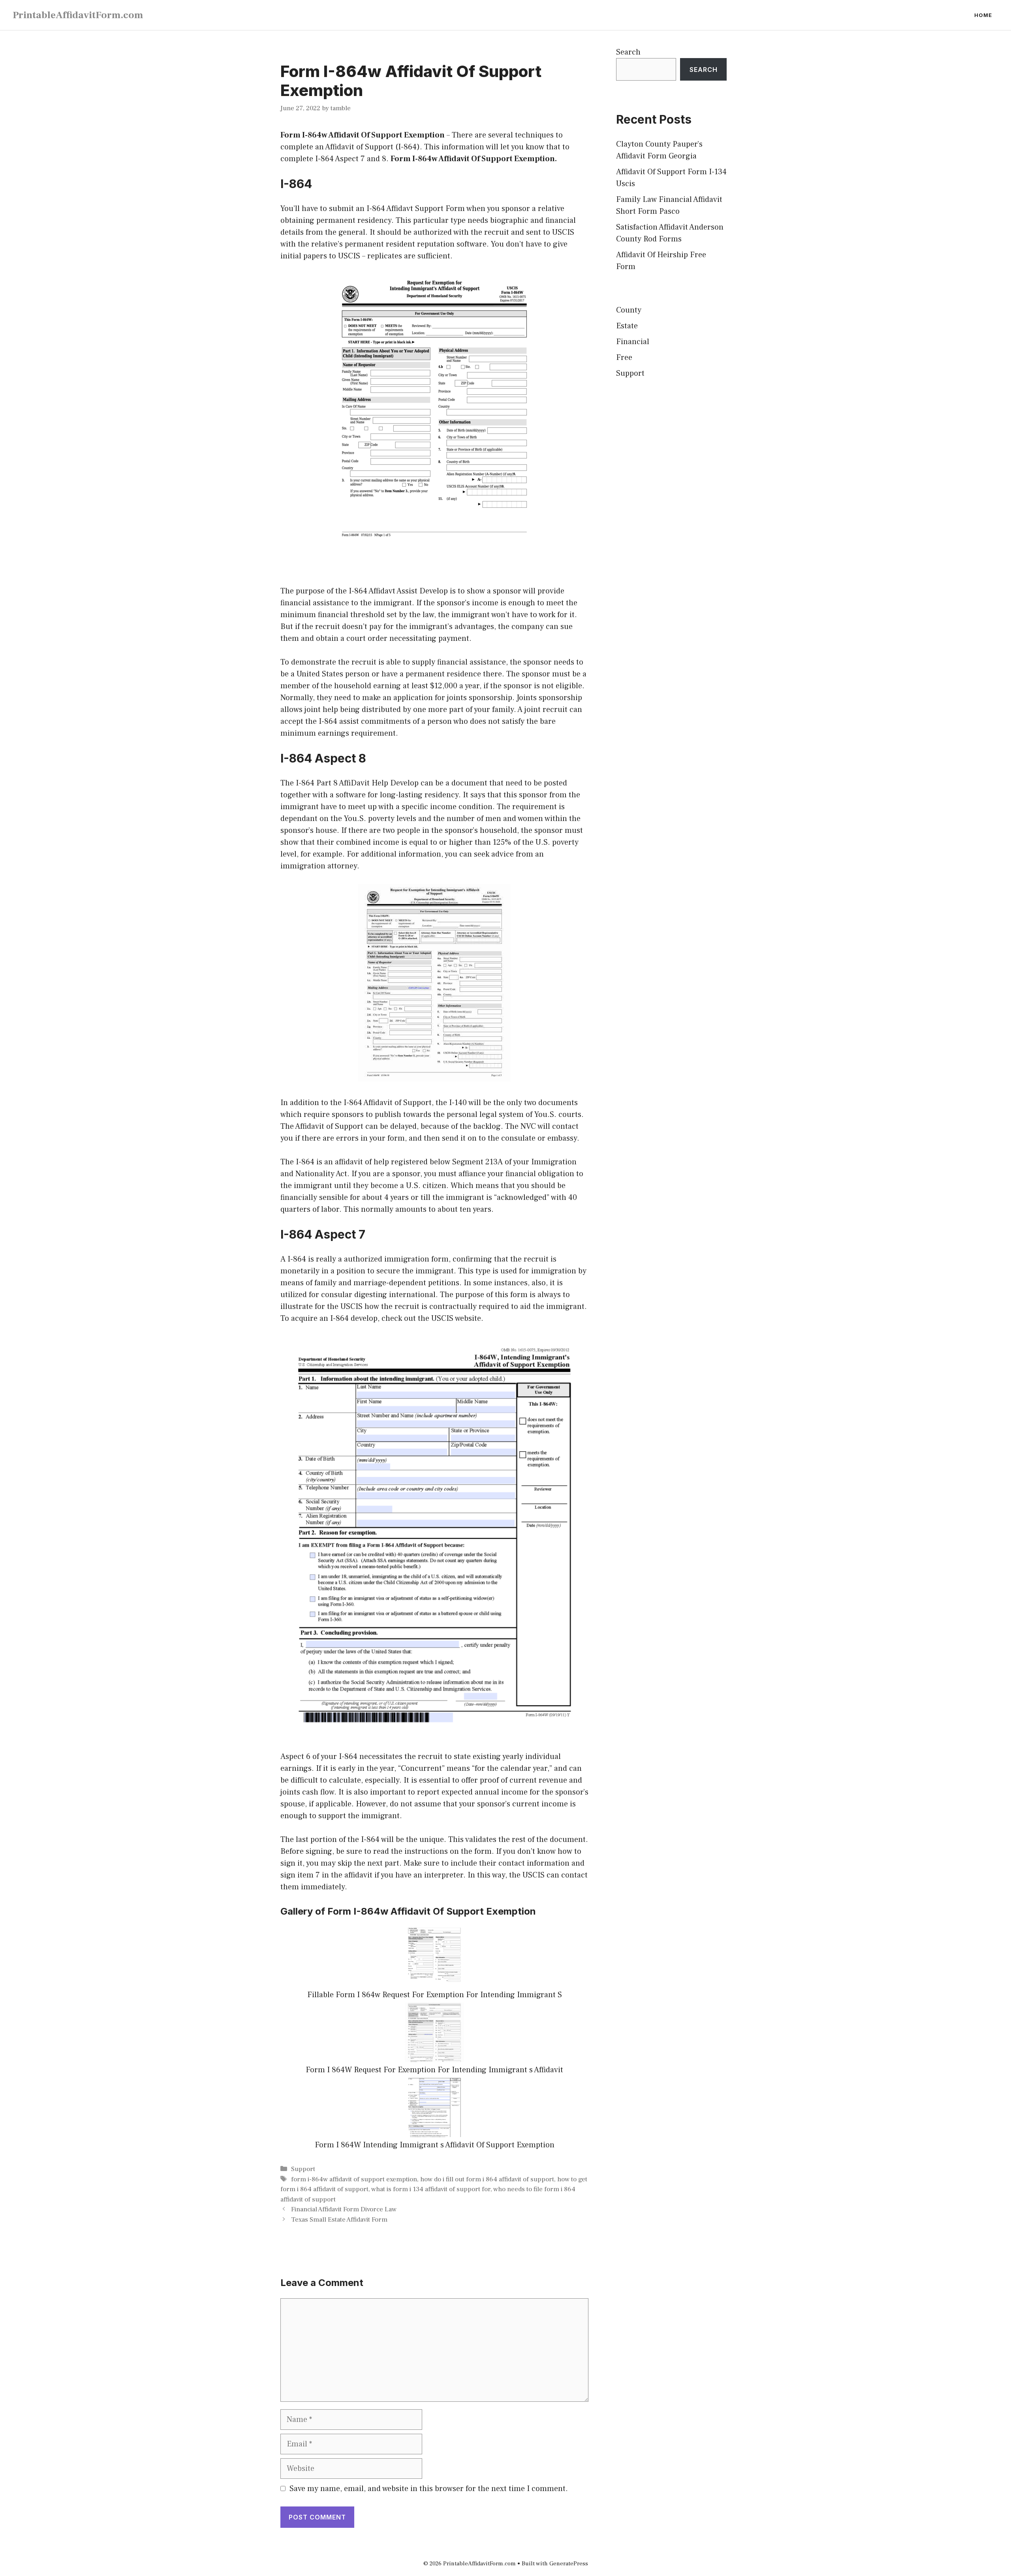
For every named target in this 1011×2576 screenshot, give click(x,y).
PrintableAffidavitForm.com (78, 15)
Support (303, 2169)
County (629, 310)
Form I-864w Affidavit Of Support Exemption (363, 135)
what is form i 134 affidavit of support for (431, 2189)
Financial (633, 342)
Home (983, 15)
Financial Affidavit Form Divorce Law (344, 2209)
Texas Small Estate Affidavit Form (339, 2220)
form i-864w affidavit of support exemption (354, 2179)
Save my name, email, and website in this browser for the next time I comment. (429, 2489)
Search (628, 52)
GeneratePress (569, 2564)
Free (624, 358)
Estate (627, 326)
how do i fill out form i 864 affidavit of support (487, 2179)
